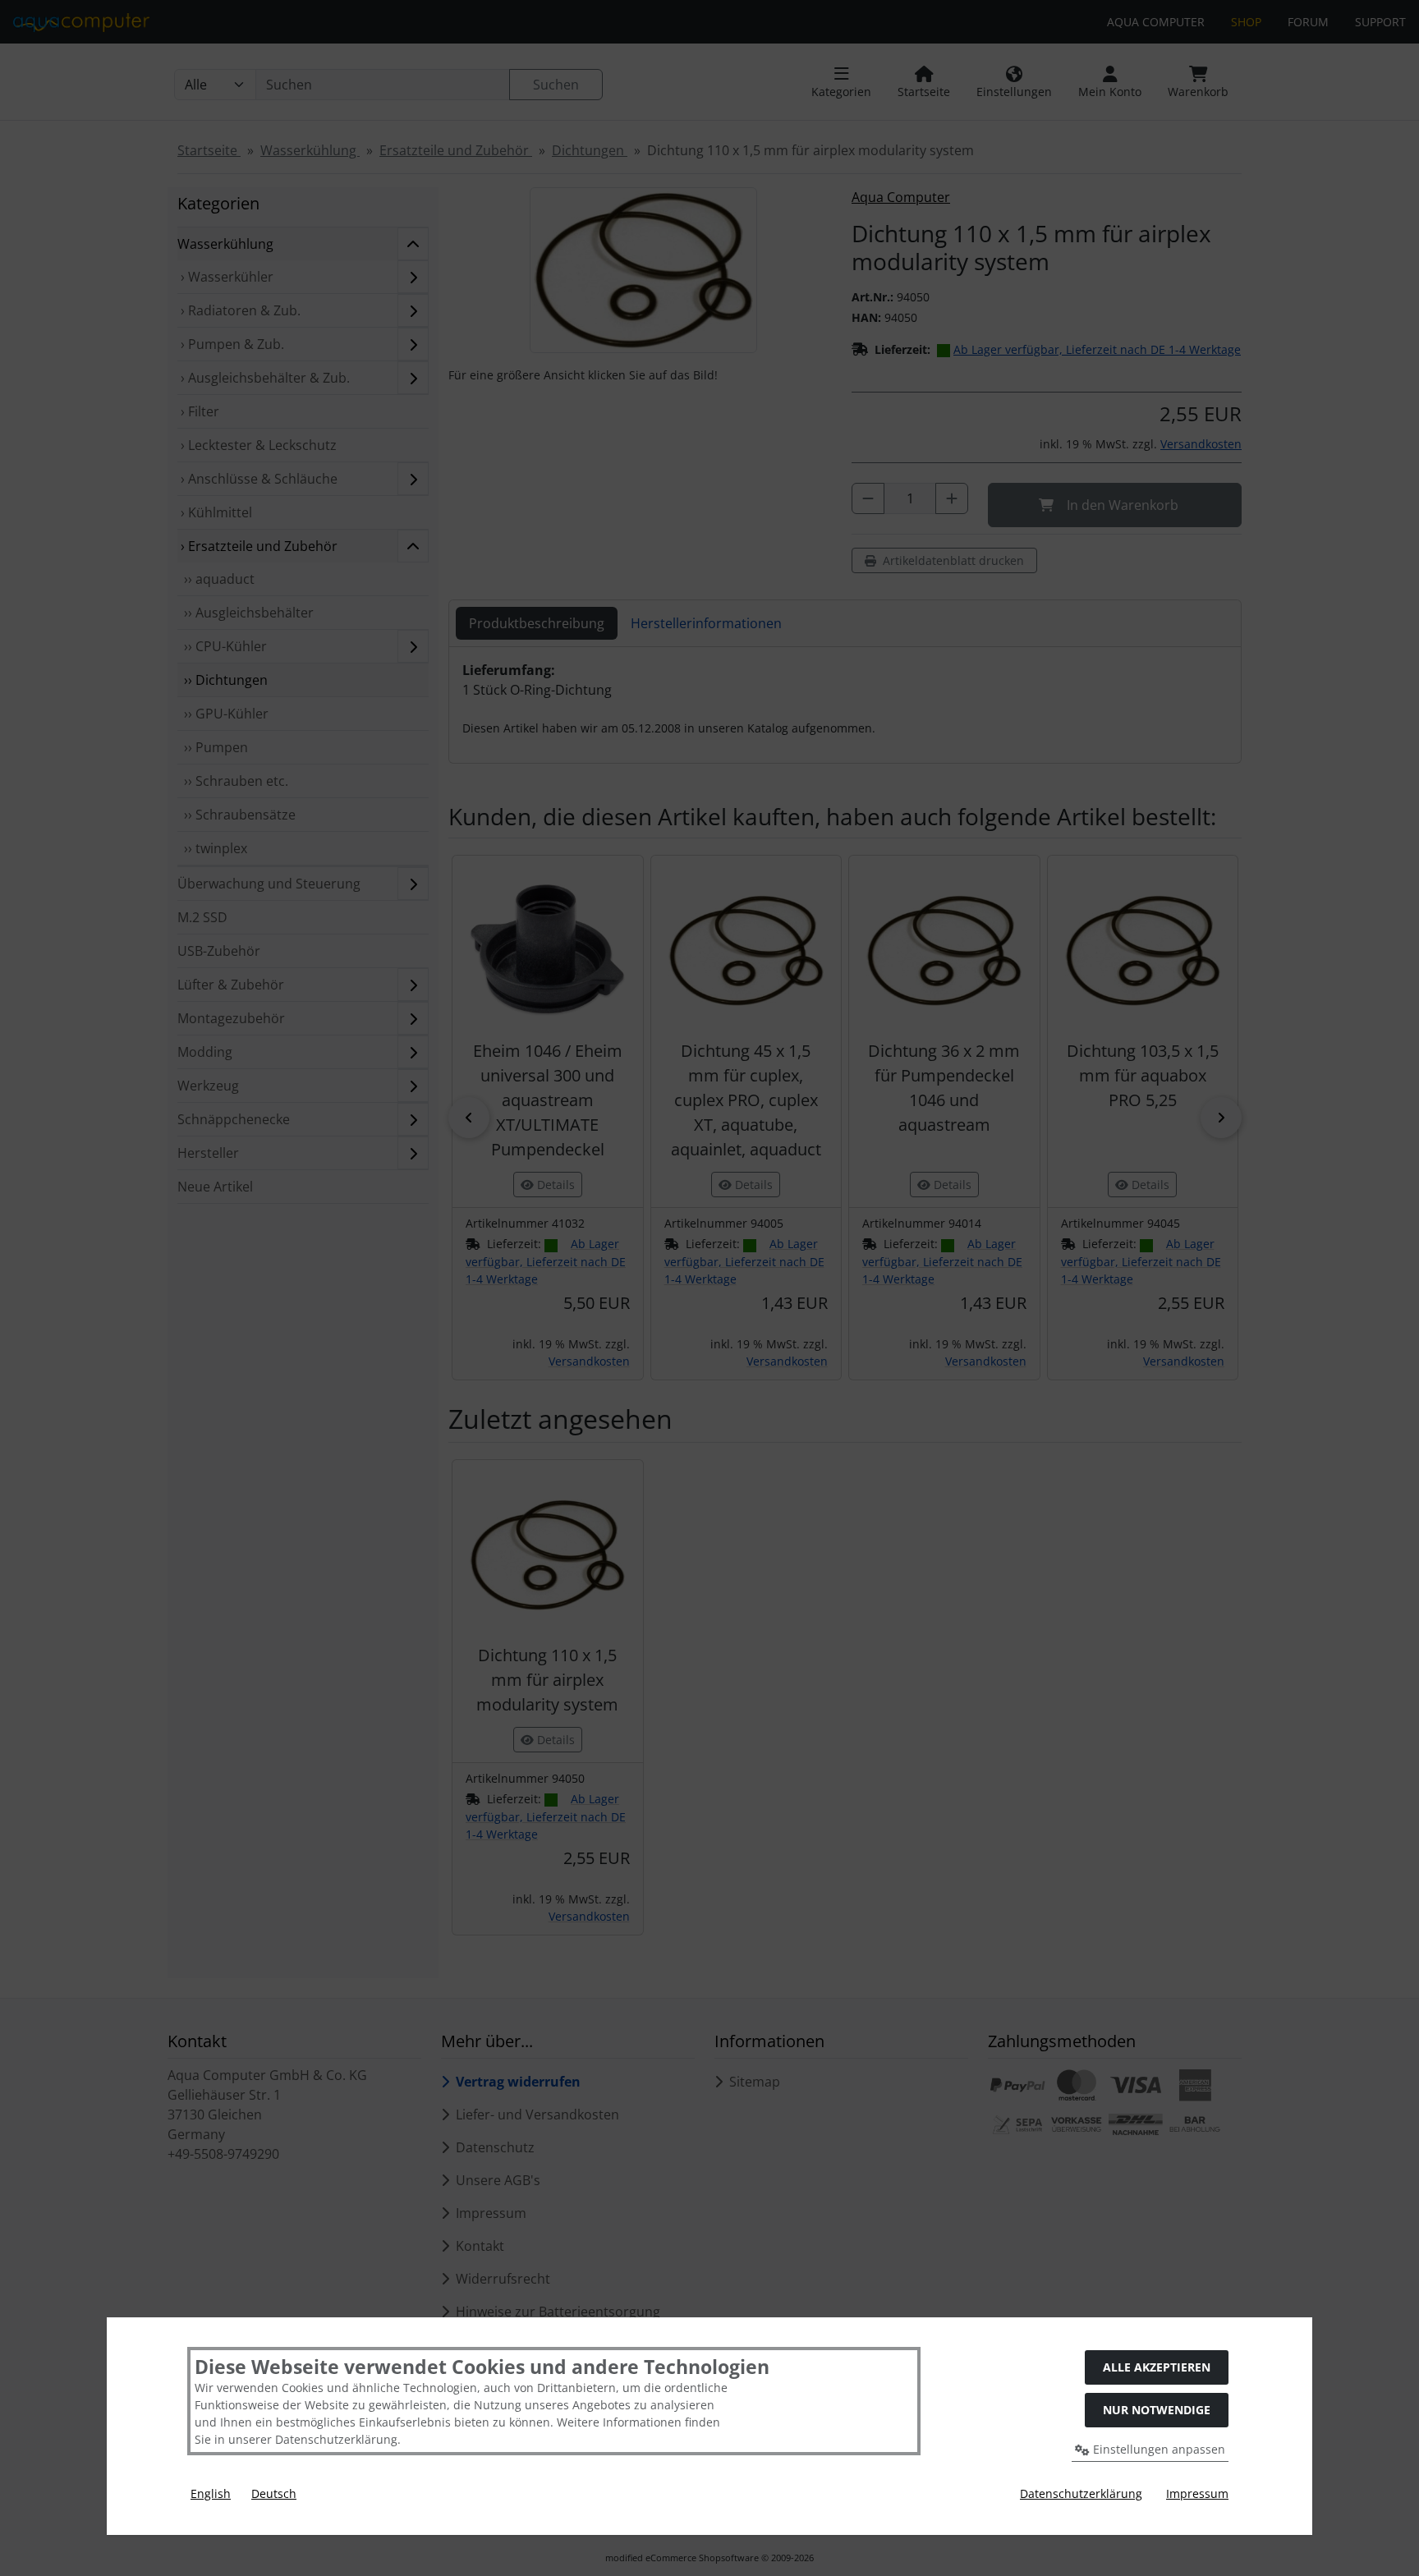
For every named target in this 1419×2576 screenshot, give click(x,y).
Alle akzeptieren (1157, 2367)
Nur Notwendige (1157, 2410)
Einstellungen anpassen (1157, 2449)
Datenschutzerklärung (1081, 2493)
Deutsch (274, 2493)
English (211, 2493)
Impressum (1197, 2493)
